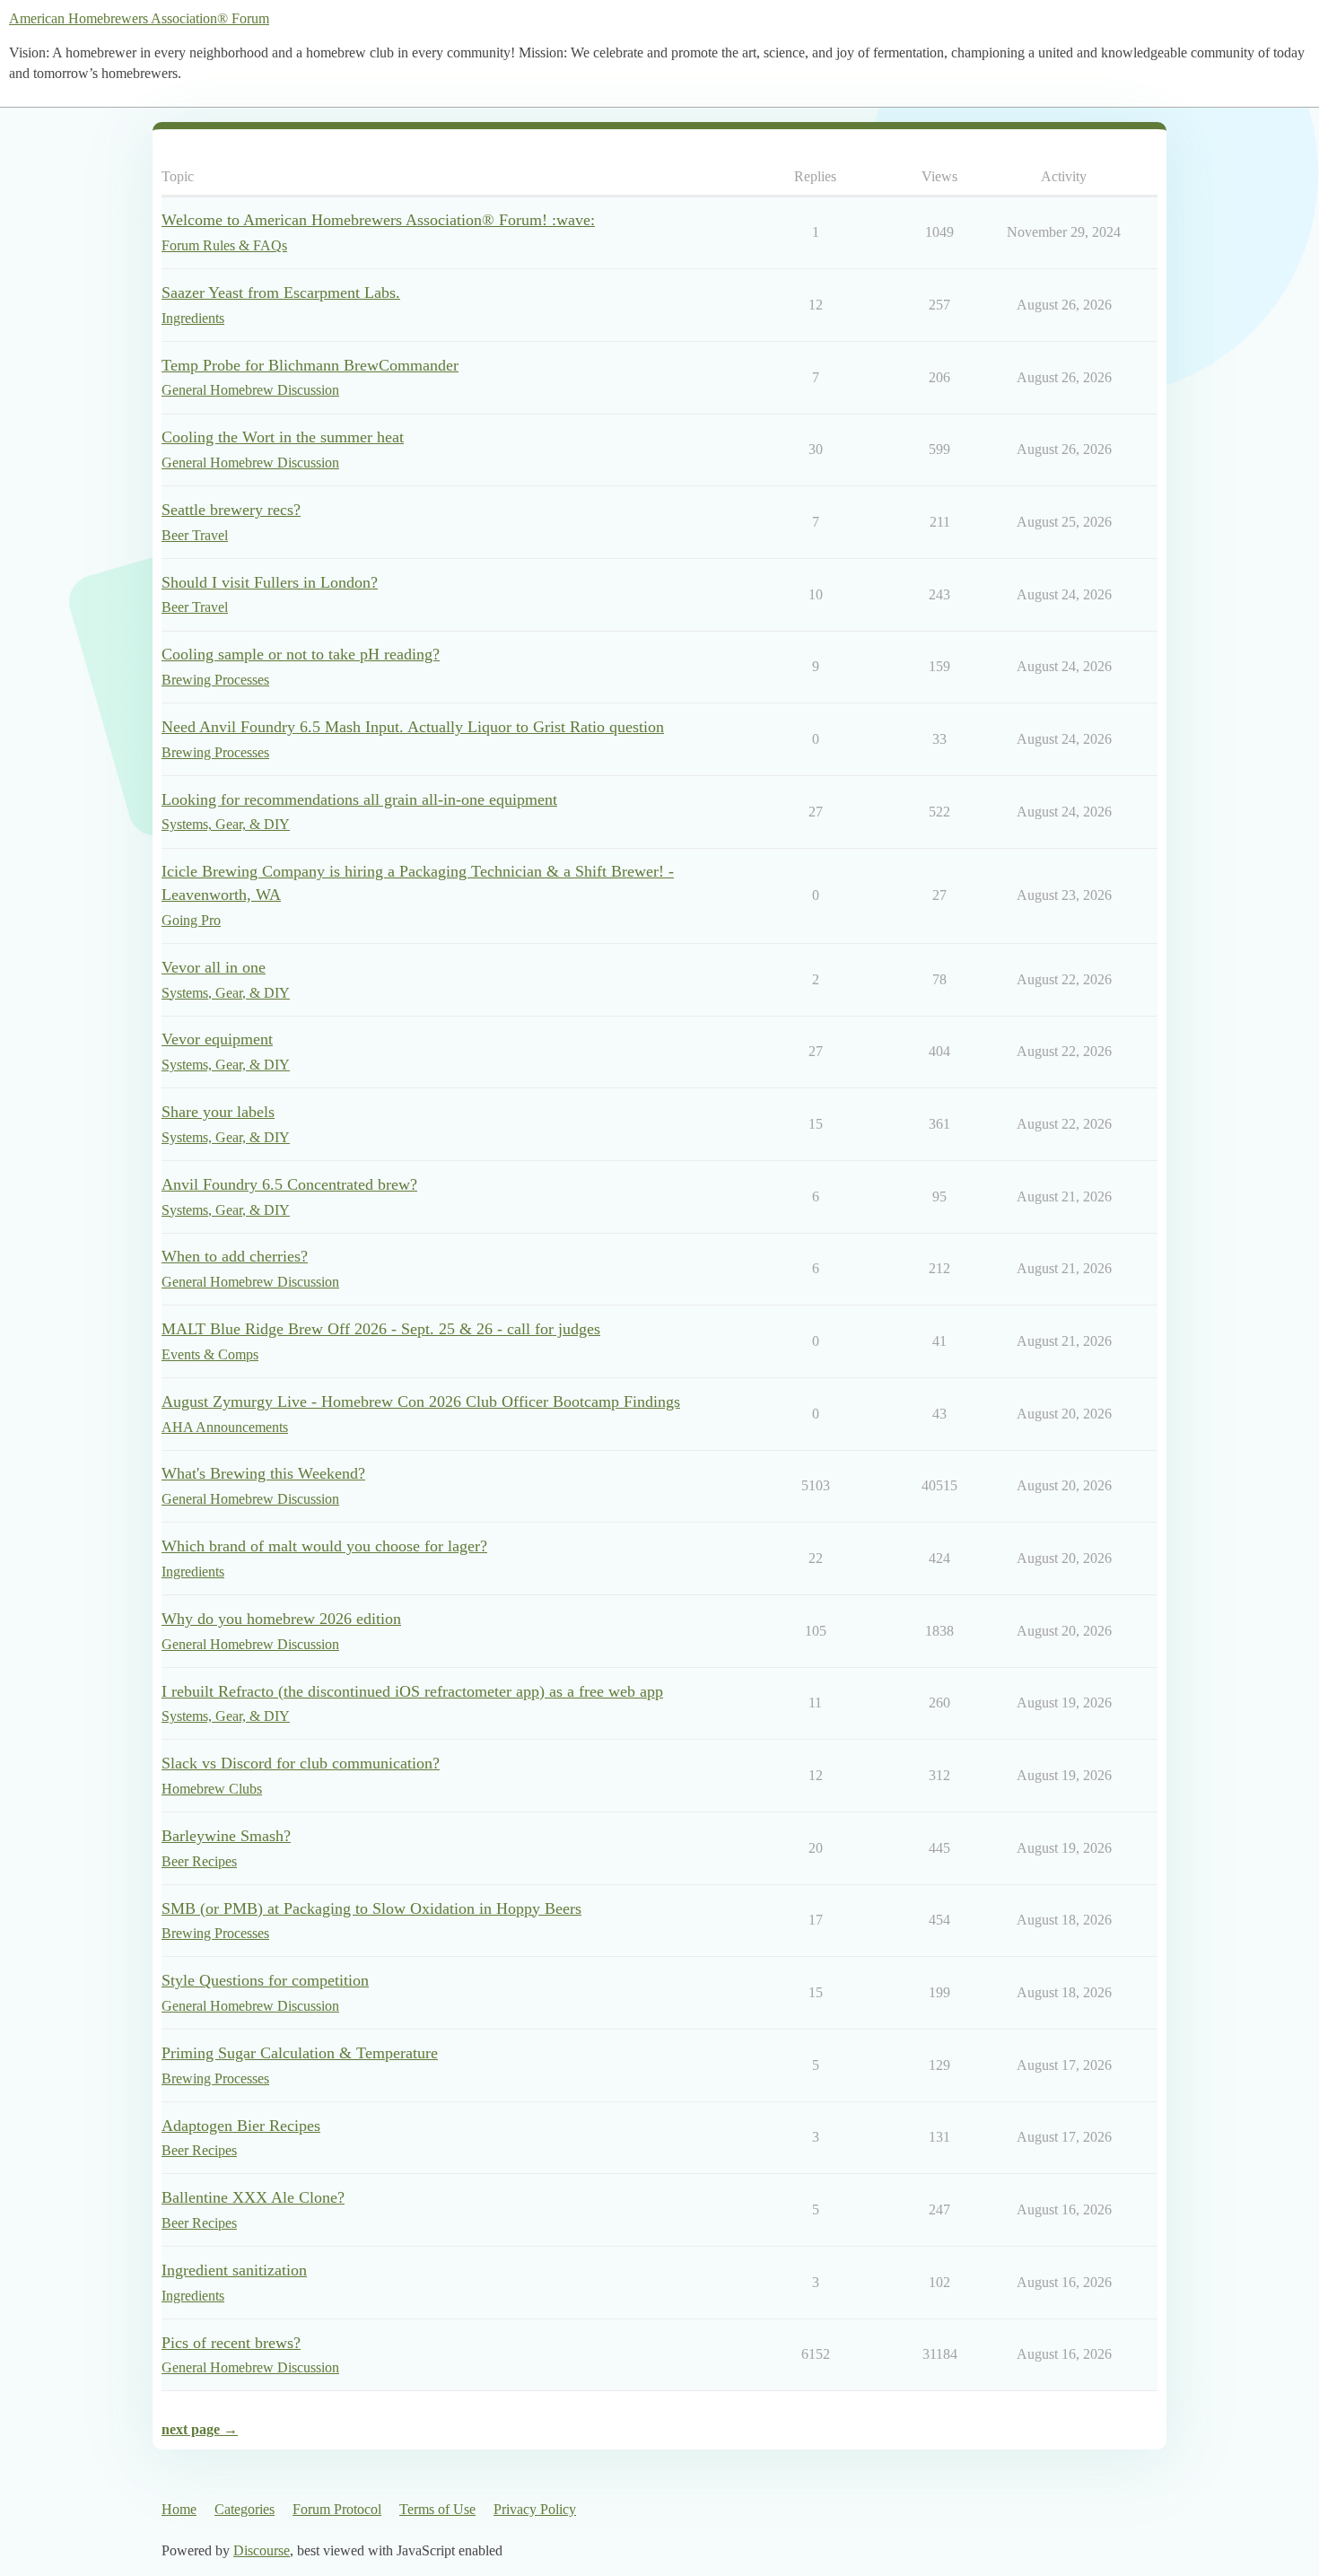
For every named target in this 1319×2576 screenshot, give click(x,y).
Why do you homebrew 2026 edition (281, 1619)
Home (179, 2509)
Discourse (262, 2550)
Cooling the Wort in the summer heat (283, 437)
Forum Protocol (337, 2509)
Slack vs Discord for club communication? (301, 1763)
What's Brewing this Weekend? (263, 1473)
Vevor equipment (217, 1039)
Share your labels (218, 1112)
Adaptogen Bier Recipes (241, 2126)
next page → (200, 2429)
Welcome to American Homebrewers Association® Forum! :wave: (378, 220)
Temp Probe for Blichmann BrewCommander (310, 365)
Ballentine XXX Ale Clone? (253, 2197)
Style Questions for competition (265, 1980)
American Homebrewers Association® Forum (139, 18)
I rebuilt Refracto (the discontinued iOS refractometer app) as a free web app (412, 1691)
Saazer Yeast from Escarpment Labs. (281, 293)
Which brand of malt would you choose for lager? (324, 1546)
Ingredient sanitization (234, 2270)
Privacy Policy (535, 2509)
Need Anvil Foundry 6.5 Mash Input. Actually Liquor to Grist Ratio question (413, 727)
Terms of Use (437, 2509)
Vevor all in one (214, 967)
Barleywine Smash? (226, 1836)
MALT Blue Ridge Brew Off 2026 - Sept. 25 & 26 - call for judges (381, 1329)
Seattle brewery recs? (231, 510)
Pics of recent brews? (231, 2343)
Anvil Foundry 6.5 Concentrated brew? (289, 1184)
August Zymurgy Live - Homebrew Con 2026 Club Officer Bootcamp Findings (421, 1402)
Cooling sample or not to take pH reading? (301, 654)
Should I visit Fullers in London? (270, 582)
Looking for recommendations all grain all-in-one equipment (359, 799)
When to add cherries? (235, 1256)
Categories (245, 2509)
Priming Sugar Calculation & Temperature (300, 2053)
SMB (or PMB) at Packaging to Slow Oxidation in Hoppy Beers (371, 1908)
